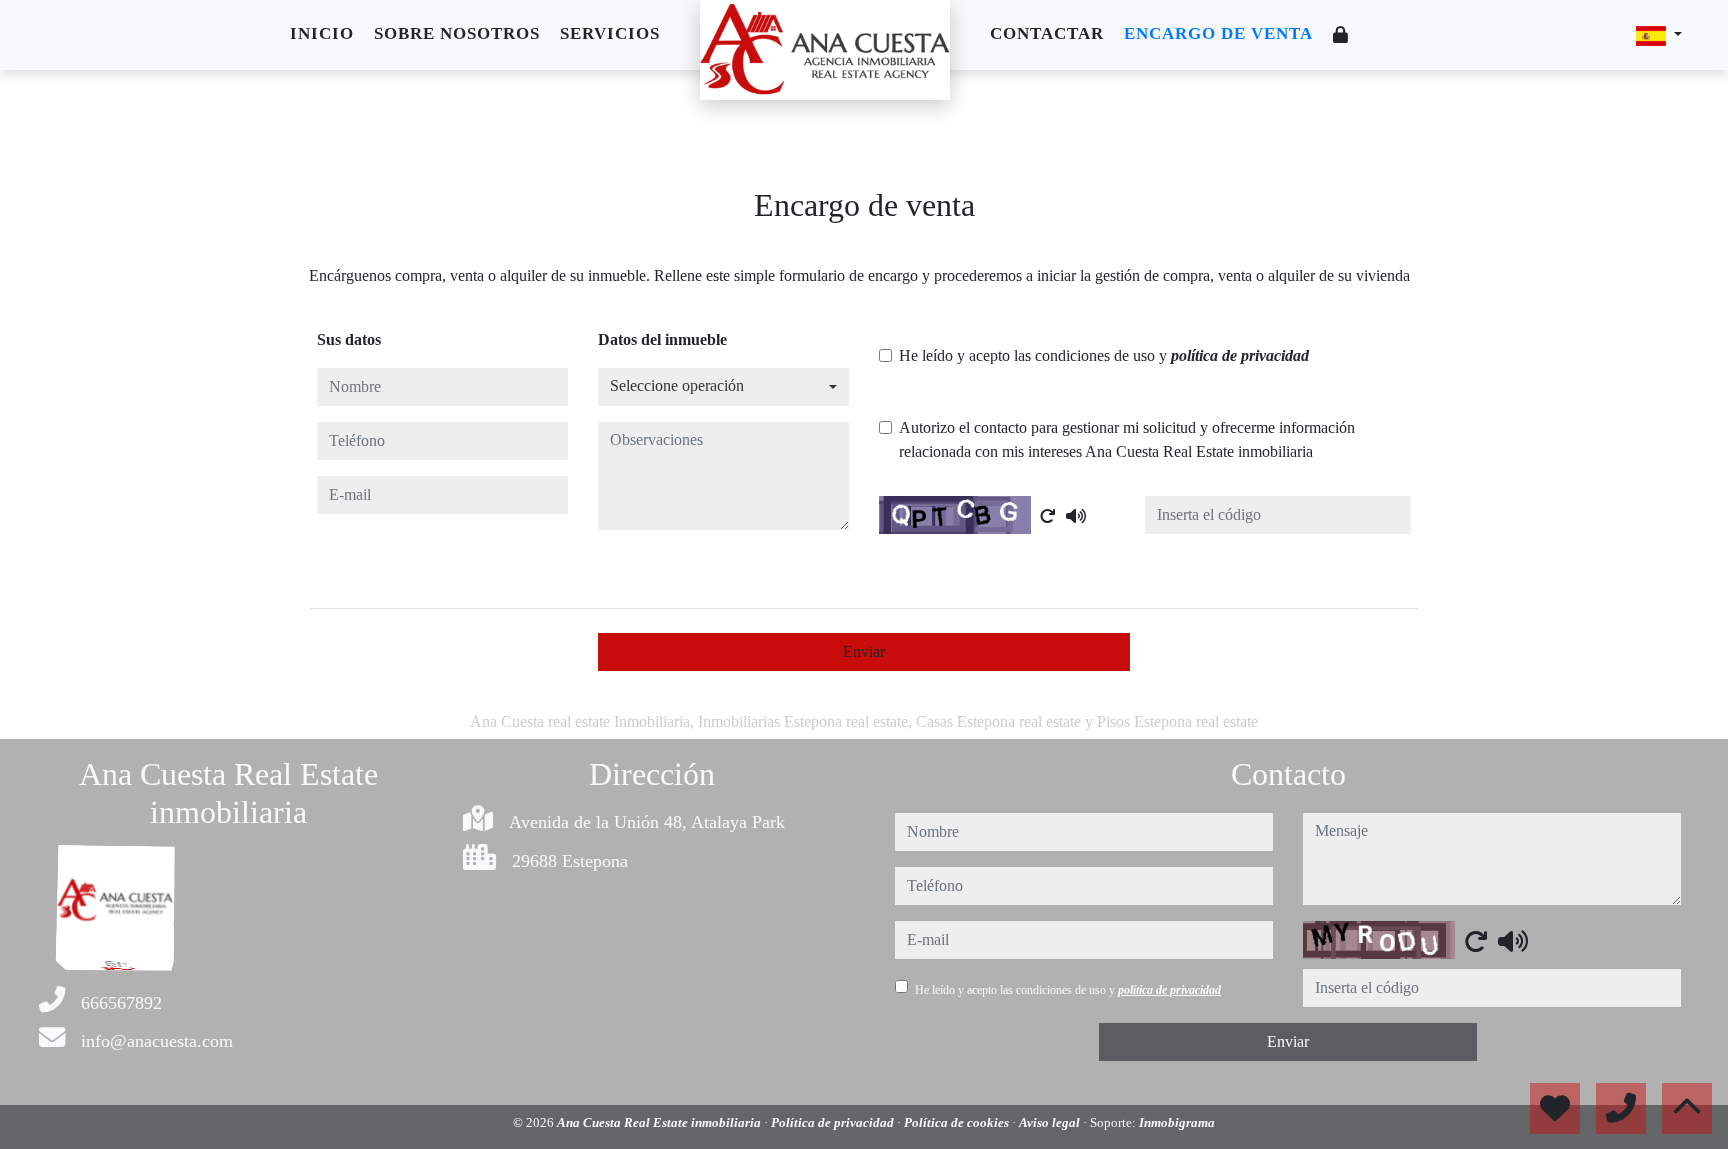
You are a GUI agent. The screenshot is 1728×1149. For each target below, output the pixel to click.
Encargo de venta (1218, 33)
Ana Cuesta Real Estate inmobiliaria (660, 1122)
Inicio (322, 33)
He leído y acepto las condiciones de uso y (1104, 355)
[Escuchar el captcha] (1076, 516)
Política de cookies (958, 1122)
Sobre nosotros (457, 33)
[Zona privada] (1341, 35)
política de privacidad (1240, 355)
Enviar (864, 651)
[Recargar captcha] (1048, 516)
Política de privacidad (834, 1122)
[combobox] (723, 387)
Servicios (610, 33)
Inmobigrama (1177, 1122)
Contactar (1047, 33)
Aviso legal (1051, 1122)
